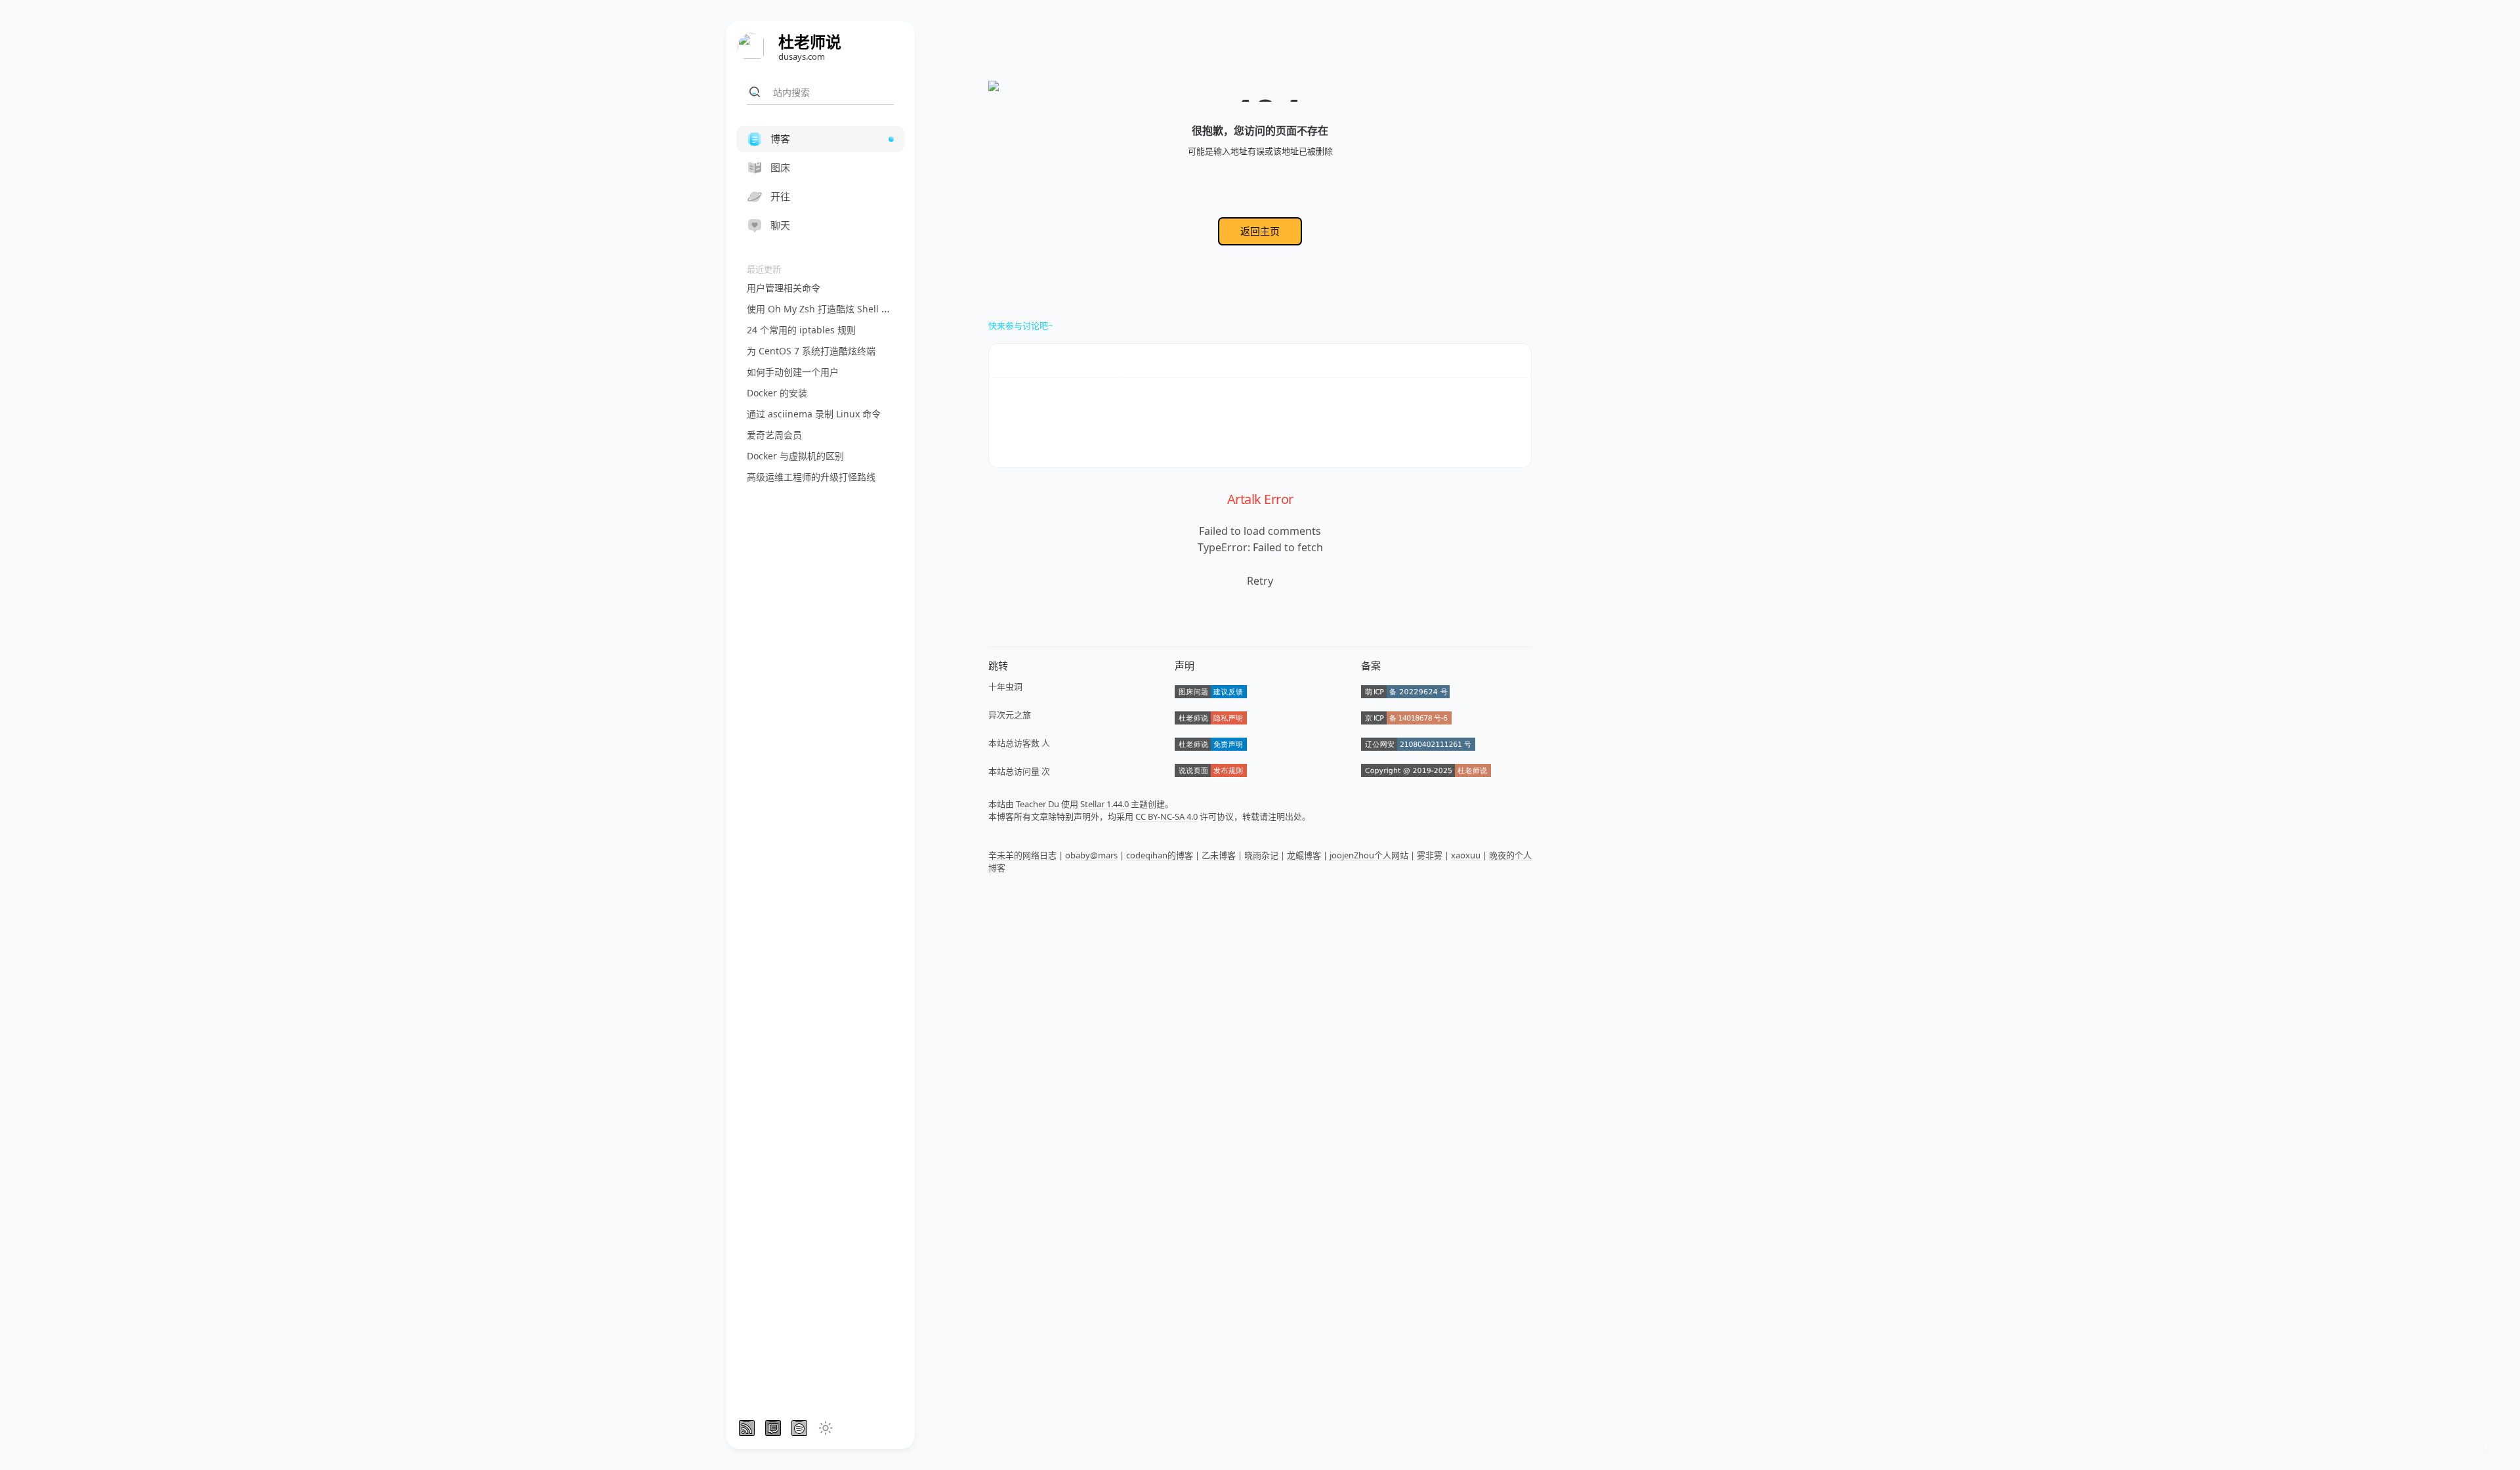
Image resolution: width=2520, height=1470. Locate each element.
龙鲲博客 (1304, 855)
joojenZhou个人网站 (1369, 855)
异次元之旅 (1010, 715)
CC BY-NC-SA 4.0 (1166, 816)
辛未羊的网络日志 (1022, 855)
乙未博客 (1219, 855)
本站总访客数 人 (1019, 743)
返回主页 (1260, 231)
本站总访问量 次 (1019, 771)
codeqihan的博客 (1160, 855)
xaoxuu (1466, 855)
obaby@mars (1091, 855)
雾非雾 (1430, 855)
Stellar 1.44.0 (1104, 804)
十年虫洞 (1005, 686)
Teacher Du (1038, 804)
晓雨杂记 (1261, 855)
